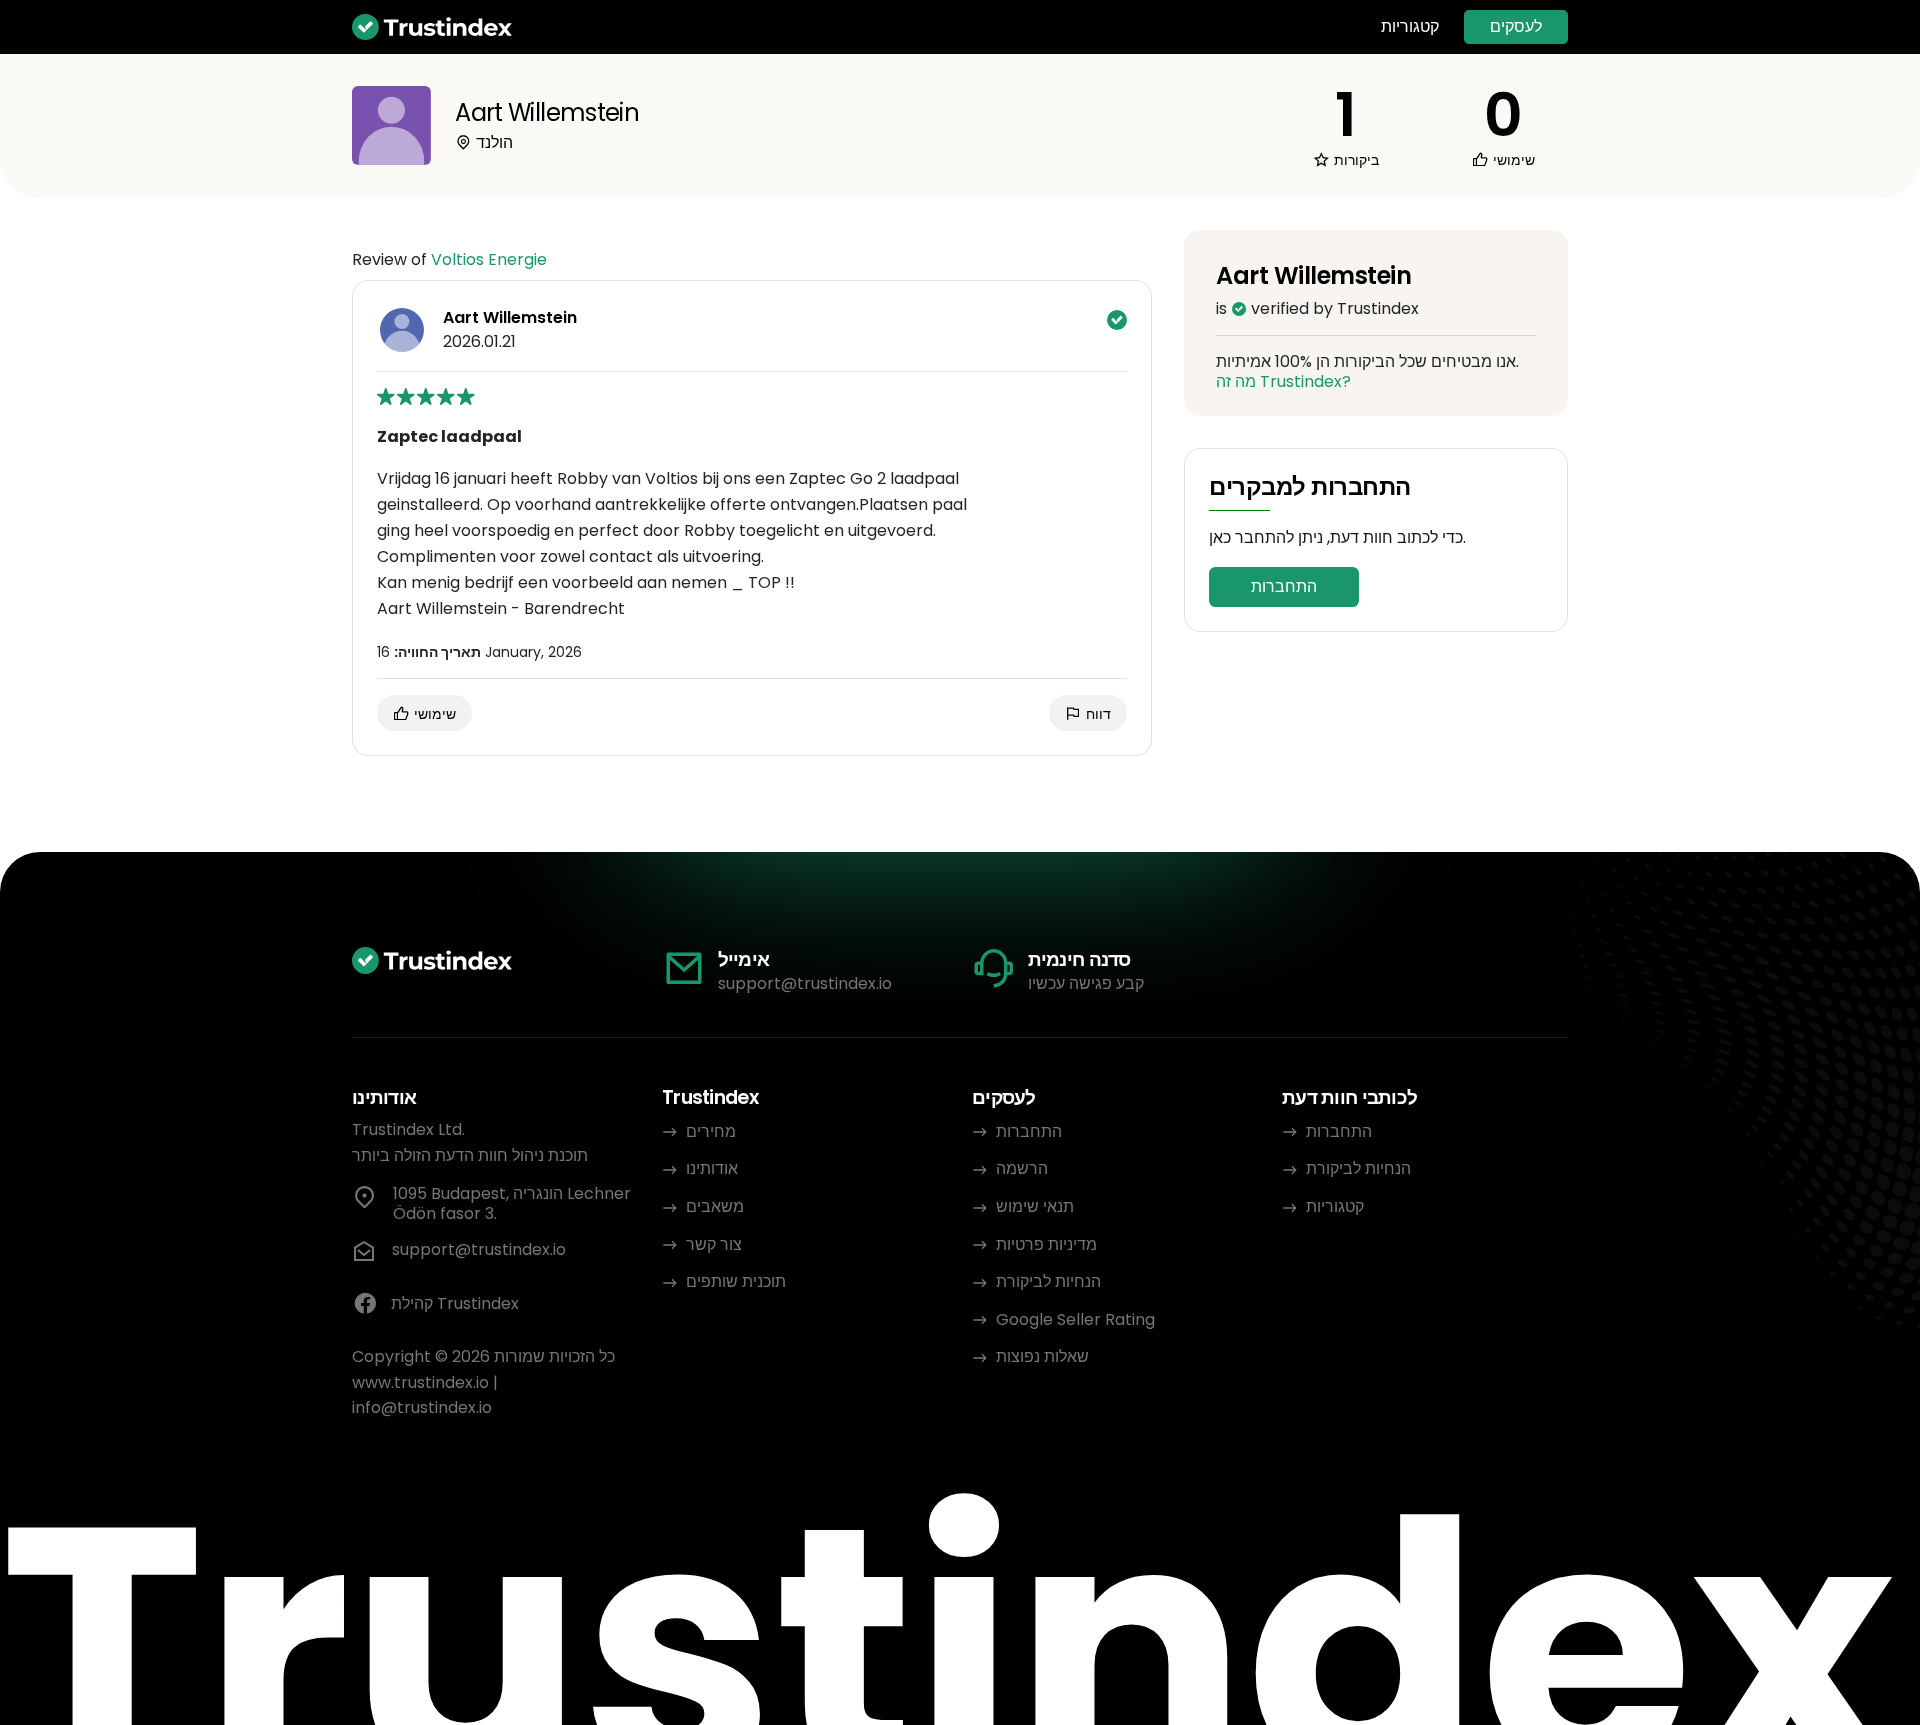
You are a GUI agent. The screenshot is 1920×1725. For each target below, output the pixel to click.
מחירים (711, 1131)
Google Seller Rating (1075, 1319)
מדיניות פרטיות (1046, 1244)
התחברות (1284, 586)
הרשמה (1022, 1168)
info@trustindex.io (422, 1407)
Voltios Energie (489, 259)
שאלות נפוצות (1042, 1356)
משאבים (715, 1206)
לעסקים (1516, 26)
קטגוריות (1410, 27)
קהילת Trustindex (455, 1303)
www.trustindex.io (420, 1382)
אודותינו (712, 1168)
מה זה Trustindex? (1283, 381)
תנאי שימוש (1035, 1206)
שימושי (433, 714)
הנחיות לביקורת (1048, 1281)
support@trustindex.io (805, 983)
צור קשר (714, 1244)
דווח (1096, 714)
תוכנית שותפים (736, 1281)
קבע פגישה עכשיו (1086, 983)
